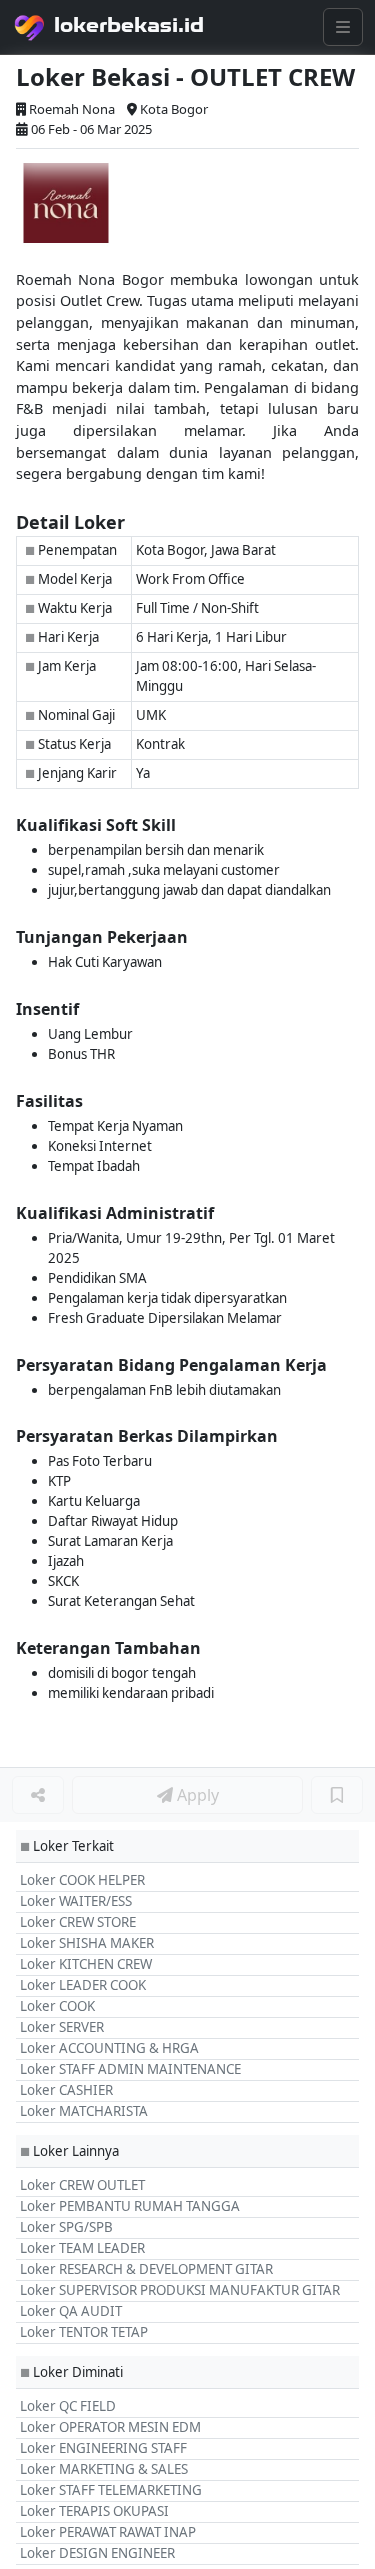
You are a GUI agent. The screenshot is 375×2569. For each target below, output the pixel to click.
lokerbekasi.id (129, 25)
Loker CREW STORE (78, 1922)
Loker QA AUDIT (71, 2311)
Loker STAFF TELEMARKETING (111, 2490)
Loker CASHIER (66, 2090)
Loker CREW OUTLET (82, 2185)
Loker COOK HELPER (82, 1880)
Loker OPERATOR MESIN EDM (110, 2427)
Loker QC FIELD (68, 2406)
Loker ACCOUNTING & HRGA (109, 2048)
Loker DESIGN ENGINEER (97, 2553)
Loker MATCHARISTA (84, 2111)
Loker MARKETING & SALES (104, 2469)
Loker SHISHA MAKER (87, 1943)
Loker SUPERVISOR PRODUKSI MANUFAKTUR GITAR (180, 2290)
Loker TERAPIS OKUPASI (94, 2511)
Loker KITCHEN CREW (86, 1964)
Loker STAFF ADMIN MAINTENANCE (130, 2069)
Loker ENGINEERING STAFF (103, 2448)
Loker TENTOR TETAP (84, 2332)
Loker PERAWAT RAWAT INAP (108, 2532)
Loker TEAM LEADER (82, 2248)
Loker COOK (57, 2006)
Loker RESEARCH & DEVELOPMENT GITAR (146, 2269)
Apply (196, 1795)
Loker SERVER (62, 2027)
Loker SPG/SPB (66, 2227)
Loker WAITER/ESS (76, 1901)
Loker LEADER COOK (83, 1985)
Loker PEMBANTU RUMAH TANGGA (130, 2206)
